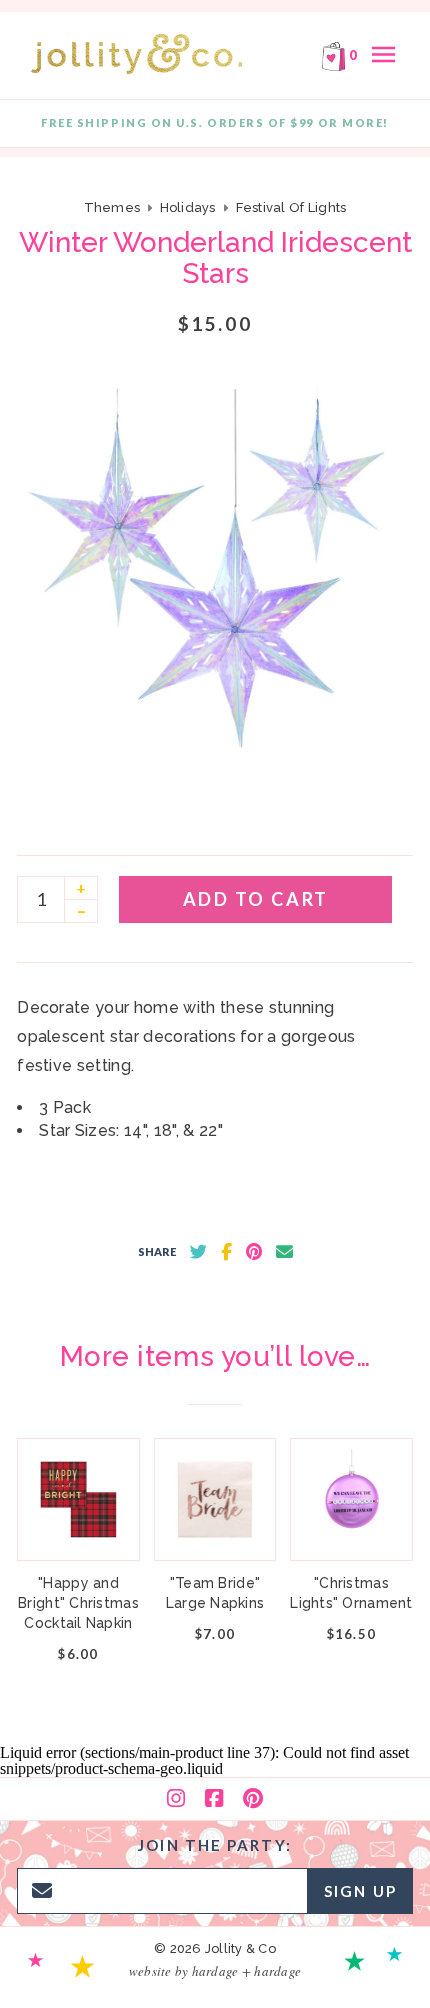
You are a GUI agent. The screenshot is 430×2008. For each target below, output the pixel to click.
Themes (114, 207)
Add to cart (256, 899)
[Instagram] (176, 1799)
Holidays (188, 207)
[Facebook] (214, 1799)
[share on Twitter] (198, 1252)
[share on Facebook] (226, 1252)
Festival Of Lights (291, 207)
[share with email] (284, 1252)
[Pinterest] (253, 1799)
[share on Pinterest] (254, 1252)
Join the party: (215, 1845)
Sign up (360, 1891)
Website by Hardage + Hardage (215, 1971)
